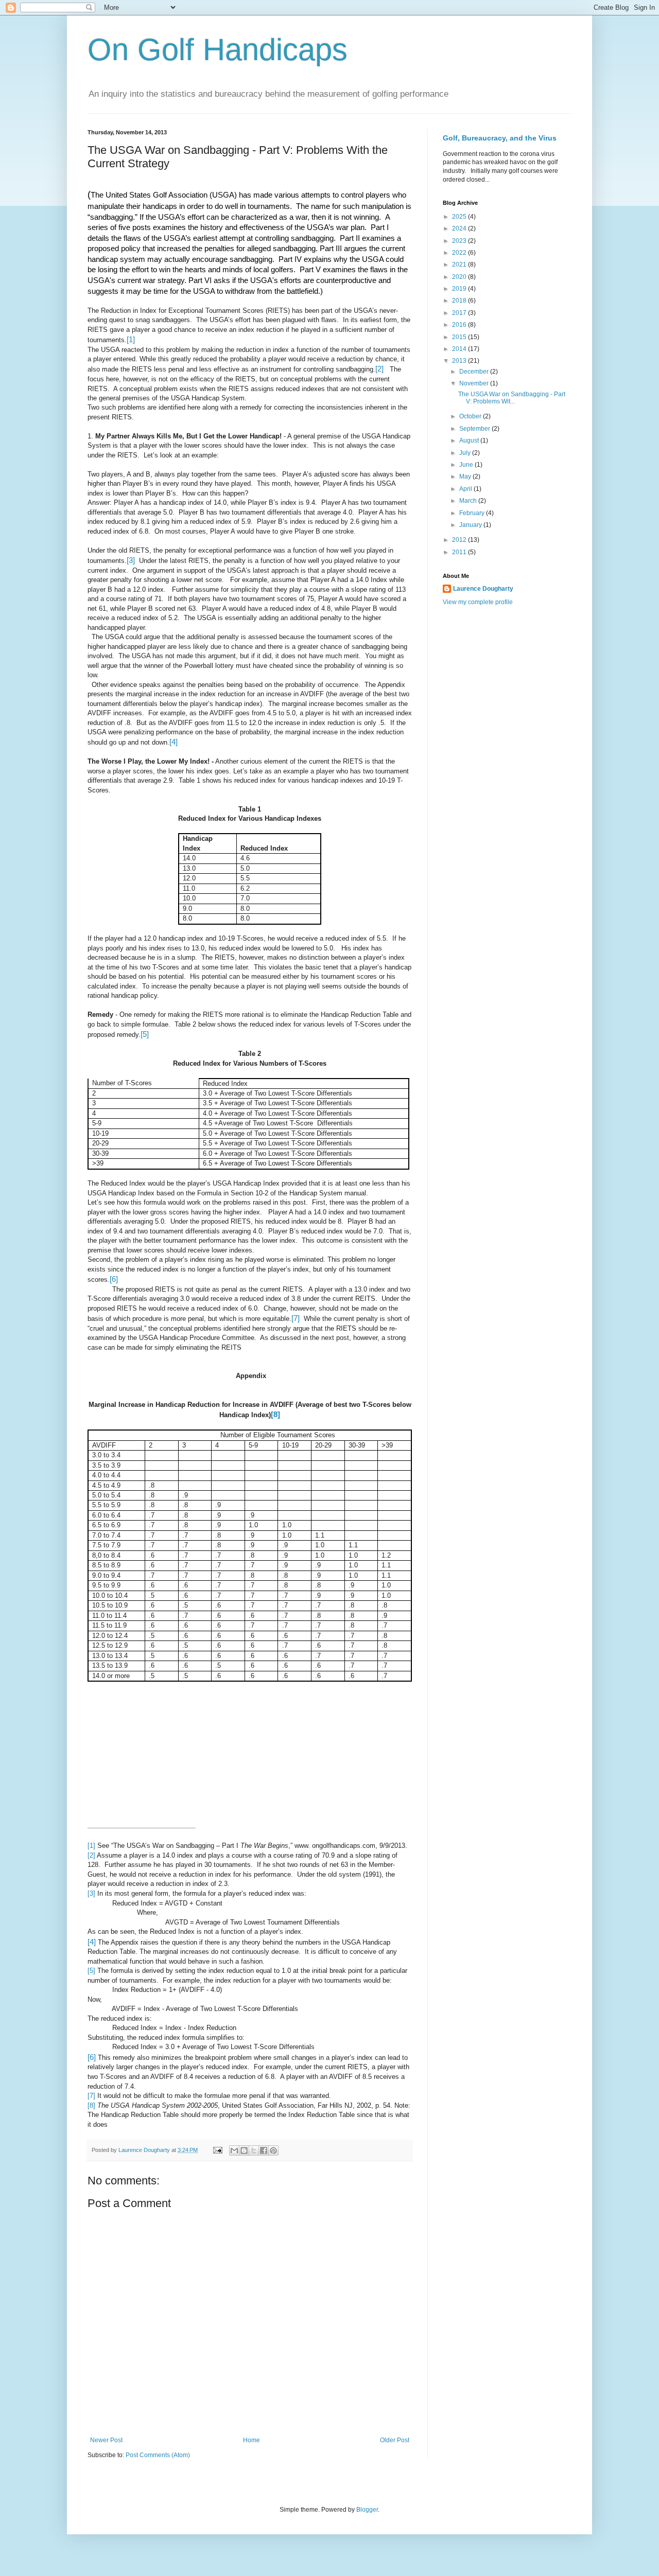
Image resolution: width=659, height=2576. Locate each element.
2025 (460, 217)
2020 (460, 277)
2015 (460, 337)
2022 (460, 253)
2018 (460, 301)
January (471, 525)
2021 (460, 264)
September (475, 429)
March (469, 501)
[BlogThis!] (244, 2150)
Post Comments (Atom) (158, 2455)
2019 (460, 289)
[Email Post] (217, 2150)
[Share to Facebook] (264, 2150)
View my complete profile (478, 602)
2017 (460, 313)
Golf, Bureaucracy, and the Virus (500, 138)
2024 (460, 228)
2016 (460, 325)
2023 (460, 241)
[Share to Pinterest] (273, 2150)
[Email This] (234, 2150)
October (471, 416)
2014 (460, 349)
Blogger (367, 2510)
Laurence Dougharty (483, 589)
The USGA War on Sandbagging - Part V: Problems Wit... (512, 398)
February (473, 513)
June (467, 465)
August (470, 440)
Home (252, 2440)
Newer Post (106, 2440)
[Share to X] (254, 2150)
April (466, 489)
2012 (460, 540)
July (466, 453)
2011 (460, 552)
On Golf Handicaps (218, 50)
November (475, 383)
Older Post (395, 2440)
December (475, 372)
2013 (460, 361)
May (466, 477)
